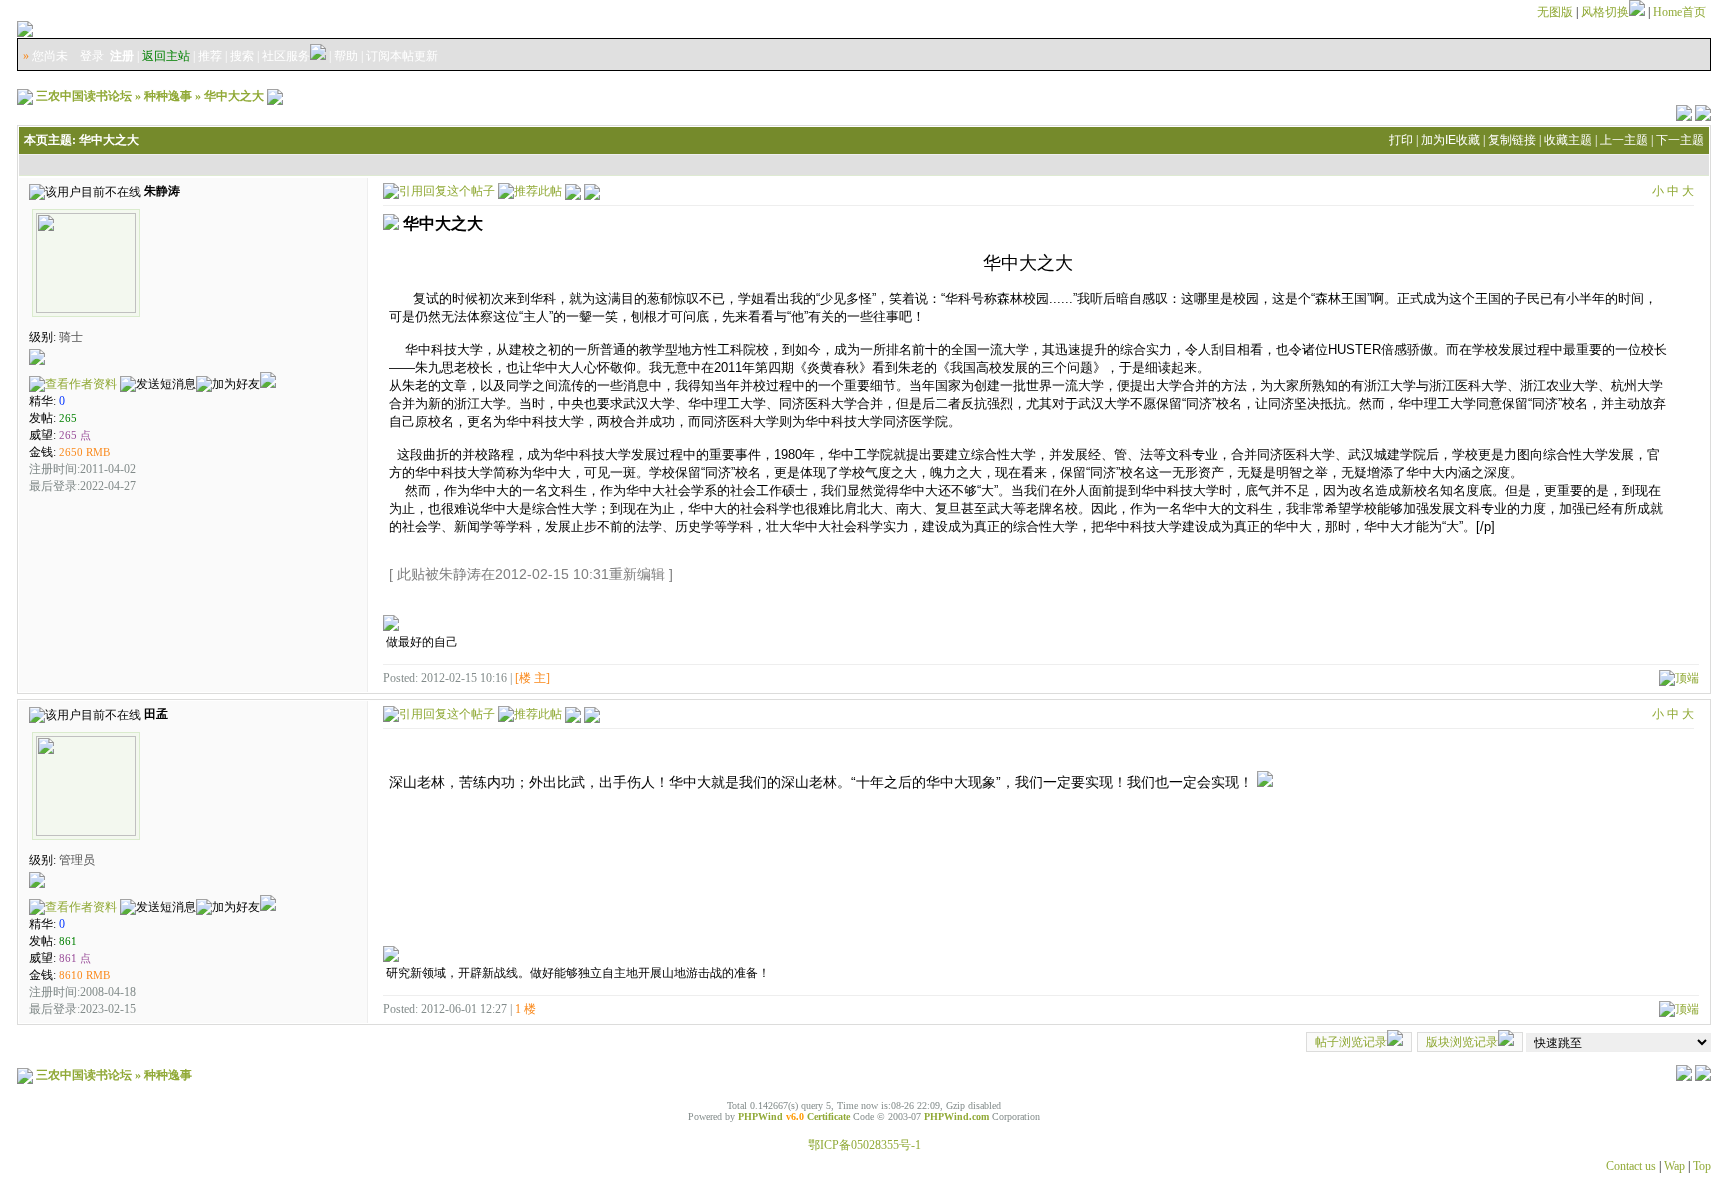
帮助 (346, 56)
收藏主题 (1568, 140)
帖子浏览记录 (1351, 1042)
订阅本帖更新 (402, 56)
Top (1702, 1166)
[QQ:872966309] (268, 384)
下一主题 (1680, 140)
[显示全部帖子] (592, 190)
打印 (1401, 140)
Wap (1674, 1166)
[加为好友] (228, 384)
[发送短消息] (158, 384)
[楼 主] (532, 678)
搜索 (242, 56)
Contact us (1631, 1166)
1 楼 (525, 1009)
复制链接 (1512, 140)
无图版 (1555, 12)
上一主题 (1624, 140)
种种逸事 (168, 96)
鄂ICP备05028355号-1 (864, 1145)
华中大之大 (234, 96)
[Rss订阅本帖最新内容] (275, 96)
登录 (92, 56)
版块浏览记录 (1462, 1042)
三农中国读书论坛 (84, 96)
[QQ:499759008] (268, 907)
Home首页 (1679, 12)
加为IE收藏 (1450, 140)
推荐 (210, 56)
